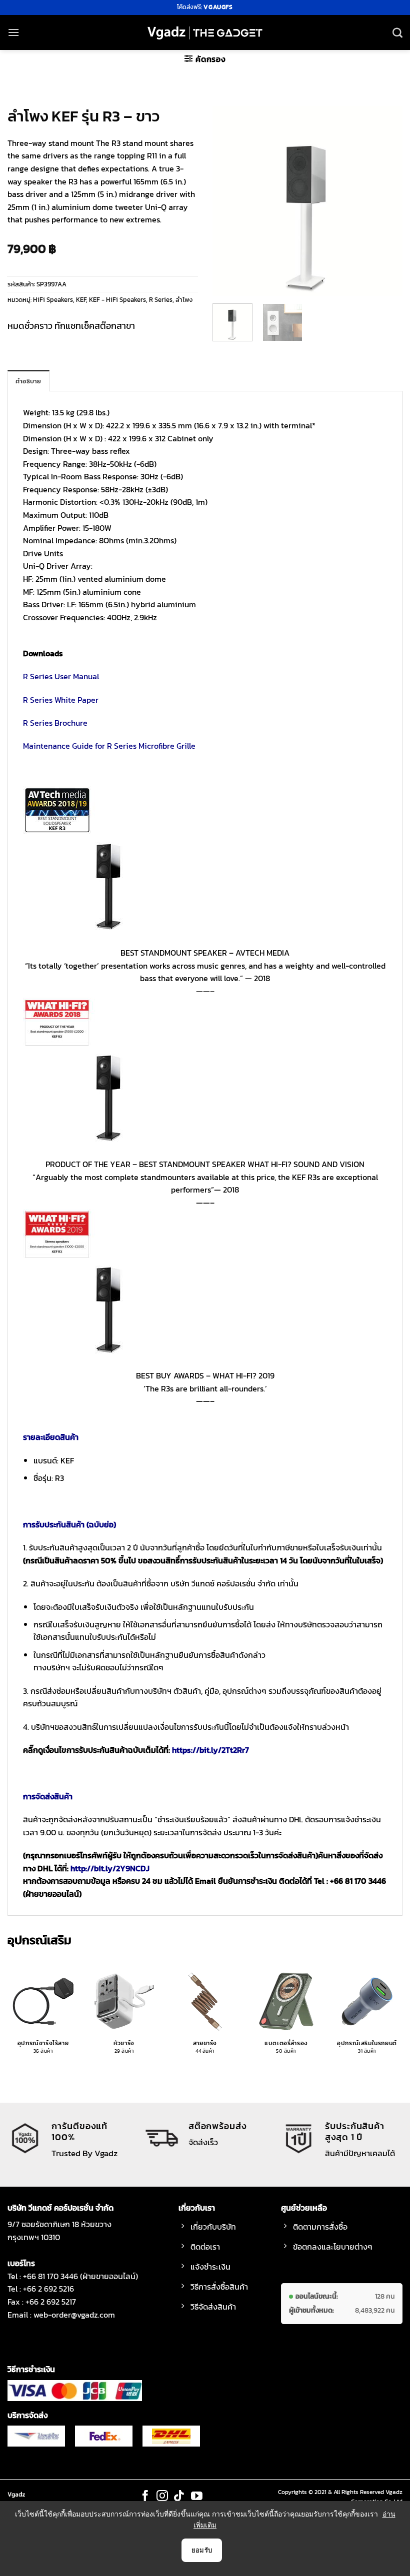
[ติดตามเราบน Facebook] (145, 2497)
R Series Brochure (55, 723)
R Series (161, 300)
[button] (13, 32)
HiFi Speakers (53, 300)
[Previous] (229, 201)
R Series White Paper (61, 700)
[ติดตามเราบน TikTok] (179, 2497)
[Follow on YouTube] (197, 2497)
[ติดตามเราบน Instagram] (162, 2497)
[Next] (386, 201)
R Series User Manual (61, 676)
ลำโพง (184, 300)
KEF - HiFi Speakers (117, 300)
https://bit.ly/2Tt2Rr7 (210, 1750)
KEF (81, 300)
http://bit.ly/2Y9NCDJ (110, 1868)
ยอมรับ (202, 2550)
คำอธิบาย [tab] (28, 381)
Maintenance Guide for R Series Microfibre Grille (109, 746)
